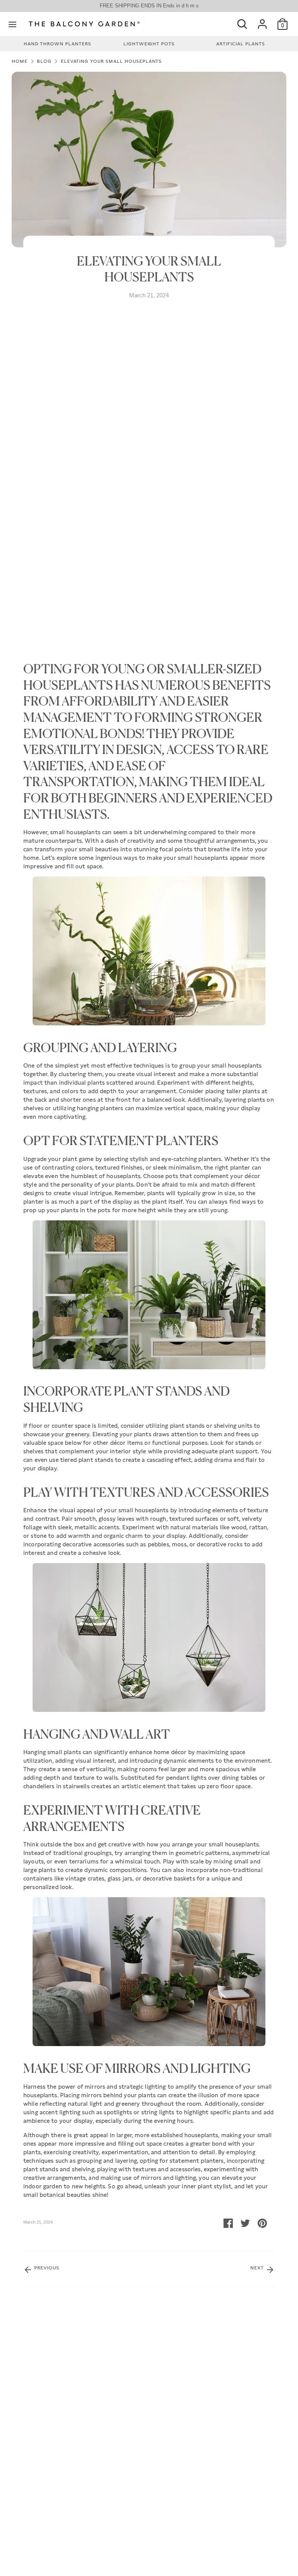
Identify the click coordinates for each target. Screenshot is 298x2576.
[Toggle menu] (12, 24)
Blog (44, 61)
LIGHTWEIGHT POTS (149, 44)
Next (258, 2268)
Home (20, 61)
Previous (46, 2268)
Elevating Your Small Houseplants (112, 61)
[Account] (262, 21)
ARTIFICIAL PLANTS (240, 44)
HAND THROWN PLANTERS (57, 44)
